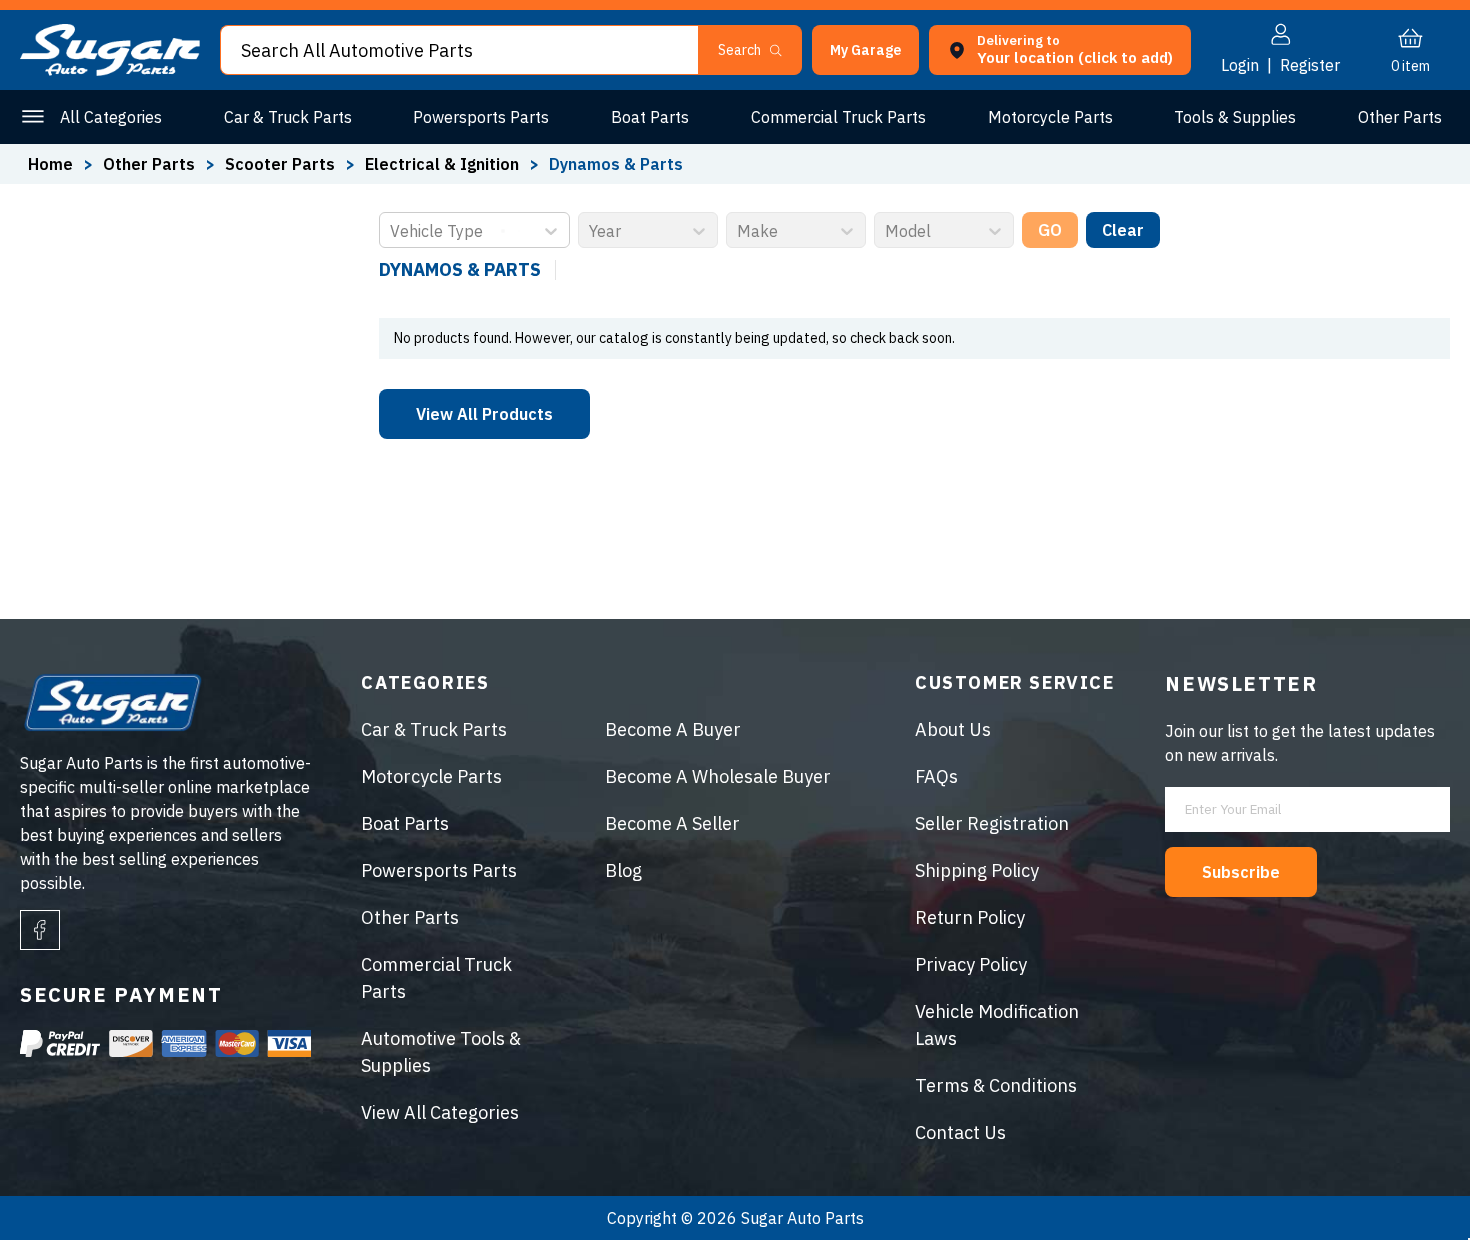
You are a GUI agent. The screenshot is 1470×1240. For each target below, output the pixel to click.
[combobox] (392, 231)
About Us (953, 729)
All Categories (111, 117)
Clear (1123, 230)
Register (1310, 65)
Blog (623, 870)
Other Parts (1400, 117)
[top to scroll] (1411, 1181)
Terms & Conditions (996, 1085)
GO (1050, 230)
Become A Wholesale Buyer (718, 776)
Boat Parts (650, 117)
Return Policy (970, 917)
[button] (1469, 1233)
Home (50, 164)
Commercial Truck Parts (838, 117)
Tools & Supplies (1235, 117)
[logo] (110, 70)
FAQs (936, 776)
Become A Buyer (673, 729)
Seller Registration (992, 823)
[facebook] (40, 930)
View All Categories (440, 1112)
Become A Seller (672, 823)
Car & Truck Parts (288, 117)
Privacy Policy (971, 964)
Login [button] (1240, 65)
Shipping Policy (977, 870)
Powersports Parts (481, 117)
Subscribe (1241, 872)
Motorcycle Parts (1050, 117)
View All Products (484, 414)
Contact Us (960, 1132)
